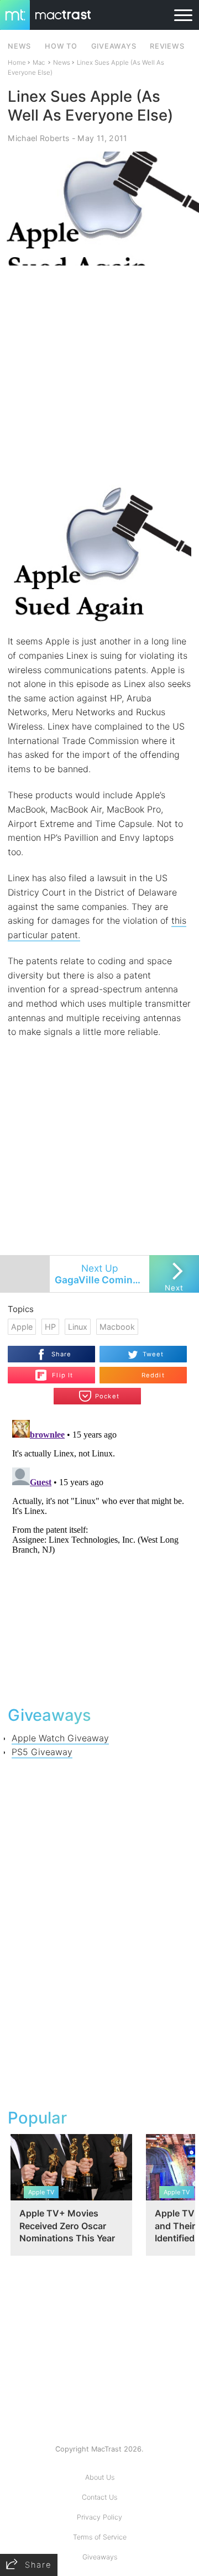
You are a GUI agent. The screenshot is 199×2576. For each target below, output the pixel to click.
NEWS (19, 46)
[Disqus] (99, 1554)
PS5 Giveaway (42, 1752)
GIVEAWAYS (114, 46)
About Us (100, 2477)
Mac (39, 63)
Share (62, 1354)
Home (17, 63)
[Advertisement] (99, 373)
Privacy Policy (99, 2517)
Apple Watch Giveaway (60, 1738)
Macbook (117, 1327)
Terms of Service (100, 2537)
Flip (56, 1371)
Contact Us (99, 2497)
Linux (78, 1327)
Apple (22, 1327)
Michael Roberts (38, 138)
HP (50, 1327)
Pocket (107, 1396)
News (62, 63)
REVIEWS (167, 46)
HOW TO (61, 46)
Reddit (153, 1375)
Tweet (153, 1354)
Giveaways (100, 2557)
